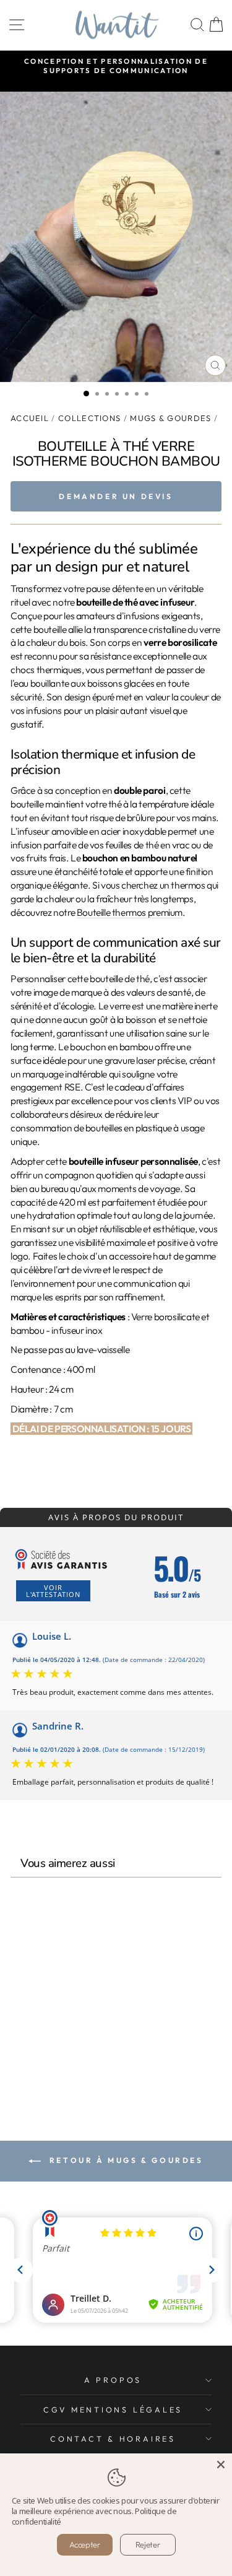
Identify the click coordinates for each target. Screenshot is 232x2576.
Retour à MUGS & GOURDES (124, 2160)
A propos (113, 2380)
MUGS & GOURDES (170, 418)
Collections (89, 418)
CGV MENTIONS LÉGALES (113, 2409)
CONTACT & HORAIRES (113, 2439)
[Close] (221, 2465)
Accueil (30, 418)
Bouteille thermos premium (130, 912)
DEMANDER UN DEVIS (116, 496)
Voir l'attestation (53, 1591)
